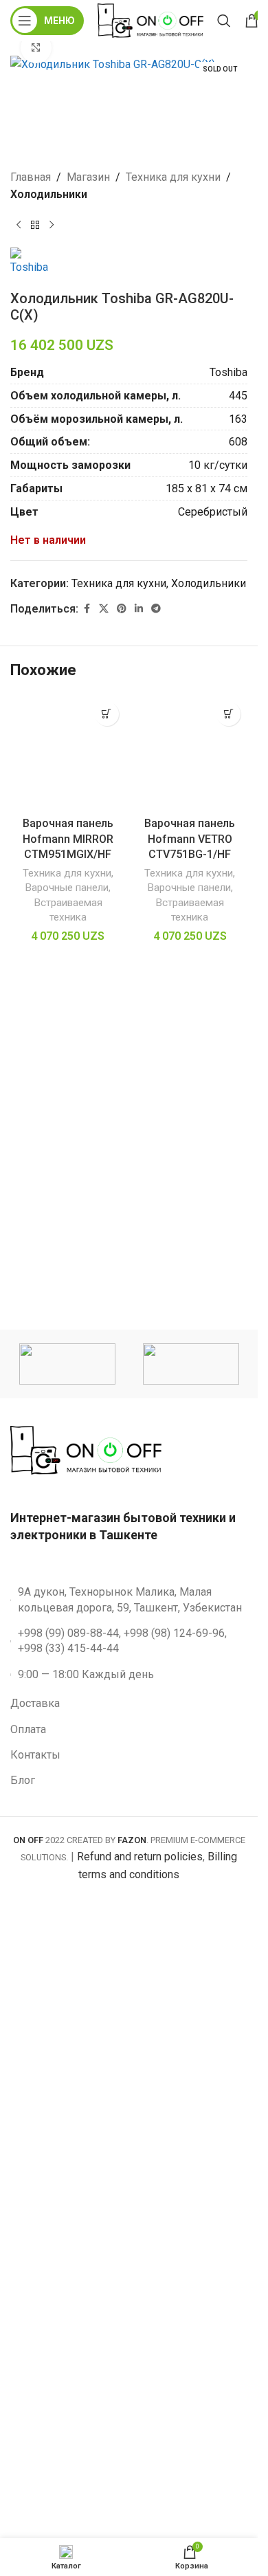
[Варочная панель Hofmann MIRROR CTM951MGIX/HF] (68, 753)
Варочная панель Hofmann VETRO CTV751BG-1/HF (190, 839)
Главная (31, 177)
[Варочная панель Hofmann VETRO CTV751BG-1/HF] (190, 753)
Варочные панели (67, 888)
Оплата (28, 1729)
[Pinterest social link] (122, 609)
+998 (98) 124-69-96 (174, 1633)
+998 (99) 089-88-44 (68, 1633)
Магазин (88, 177)
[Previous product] (19, 225)
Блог (23, 1780)
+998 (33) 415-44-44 (68, 1648)
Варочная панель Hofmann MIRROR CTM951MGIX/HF (68, 839)
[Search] (224, 21)
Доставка (35, 1703)
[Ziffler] (67, 1364)
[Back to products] (35, 225)
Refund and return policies (140, 1857)
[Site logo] (150, 20)
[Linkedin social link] (139, 609)
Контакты (35, 1755)
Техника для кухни (173, 177)
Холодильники (49, 194)
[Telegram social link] (156, 609)
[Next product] (52, 225)
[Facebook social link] (87, 609)
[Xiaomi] (191, 1364)
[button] (107, 714)
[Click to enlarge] (36, 48)
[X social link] (104, 609)
